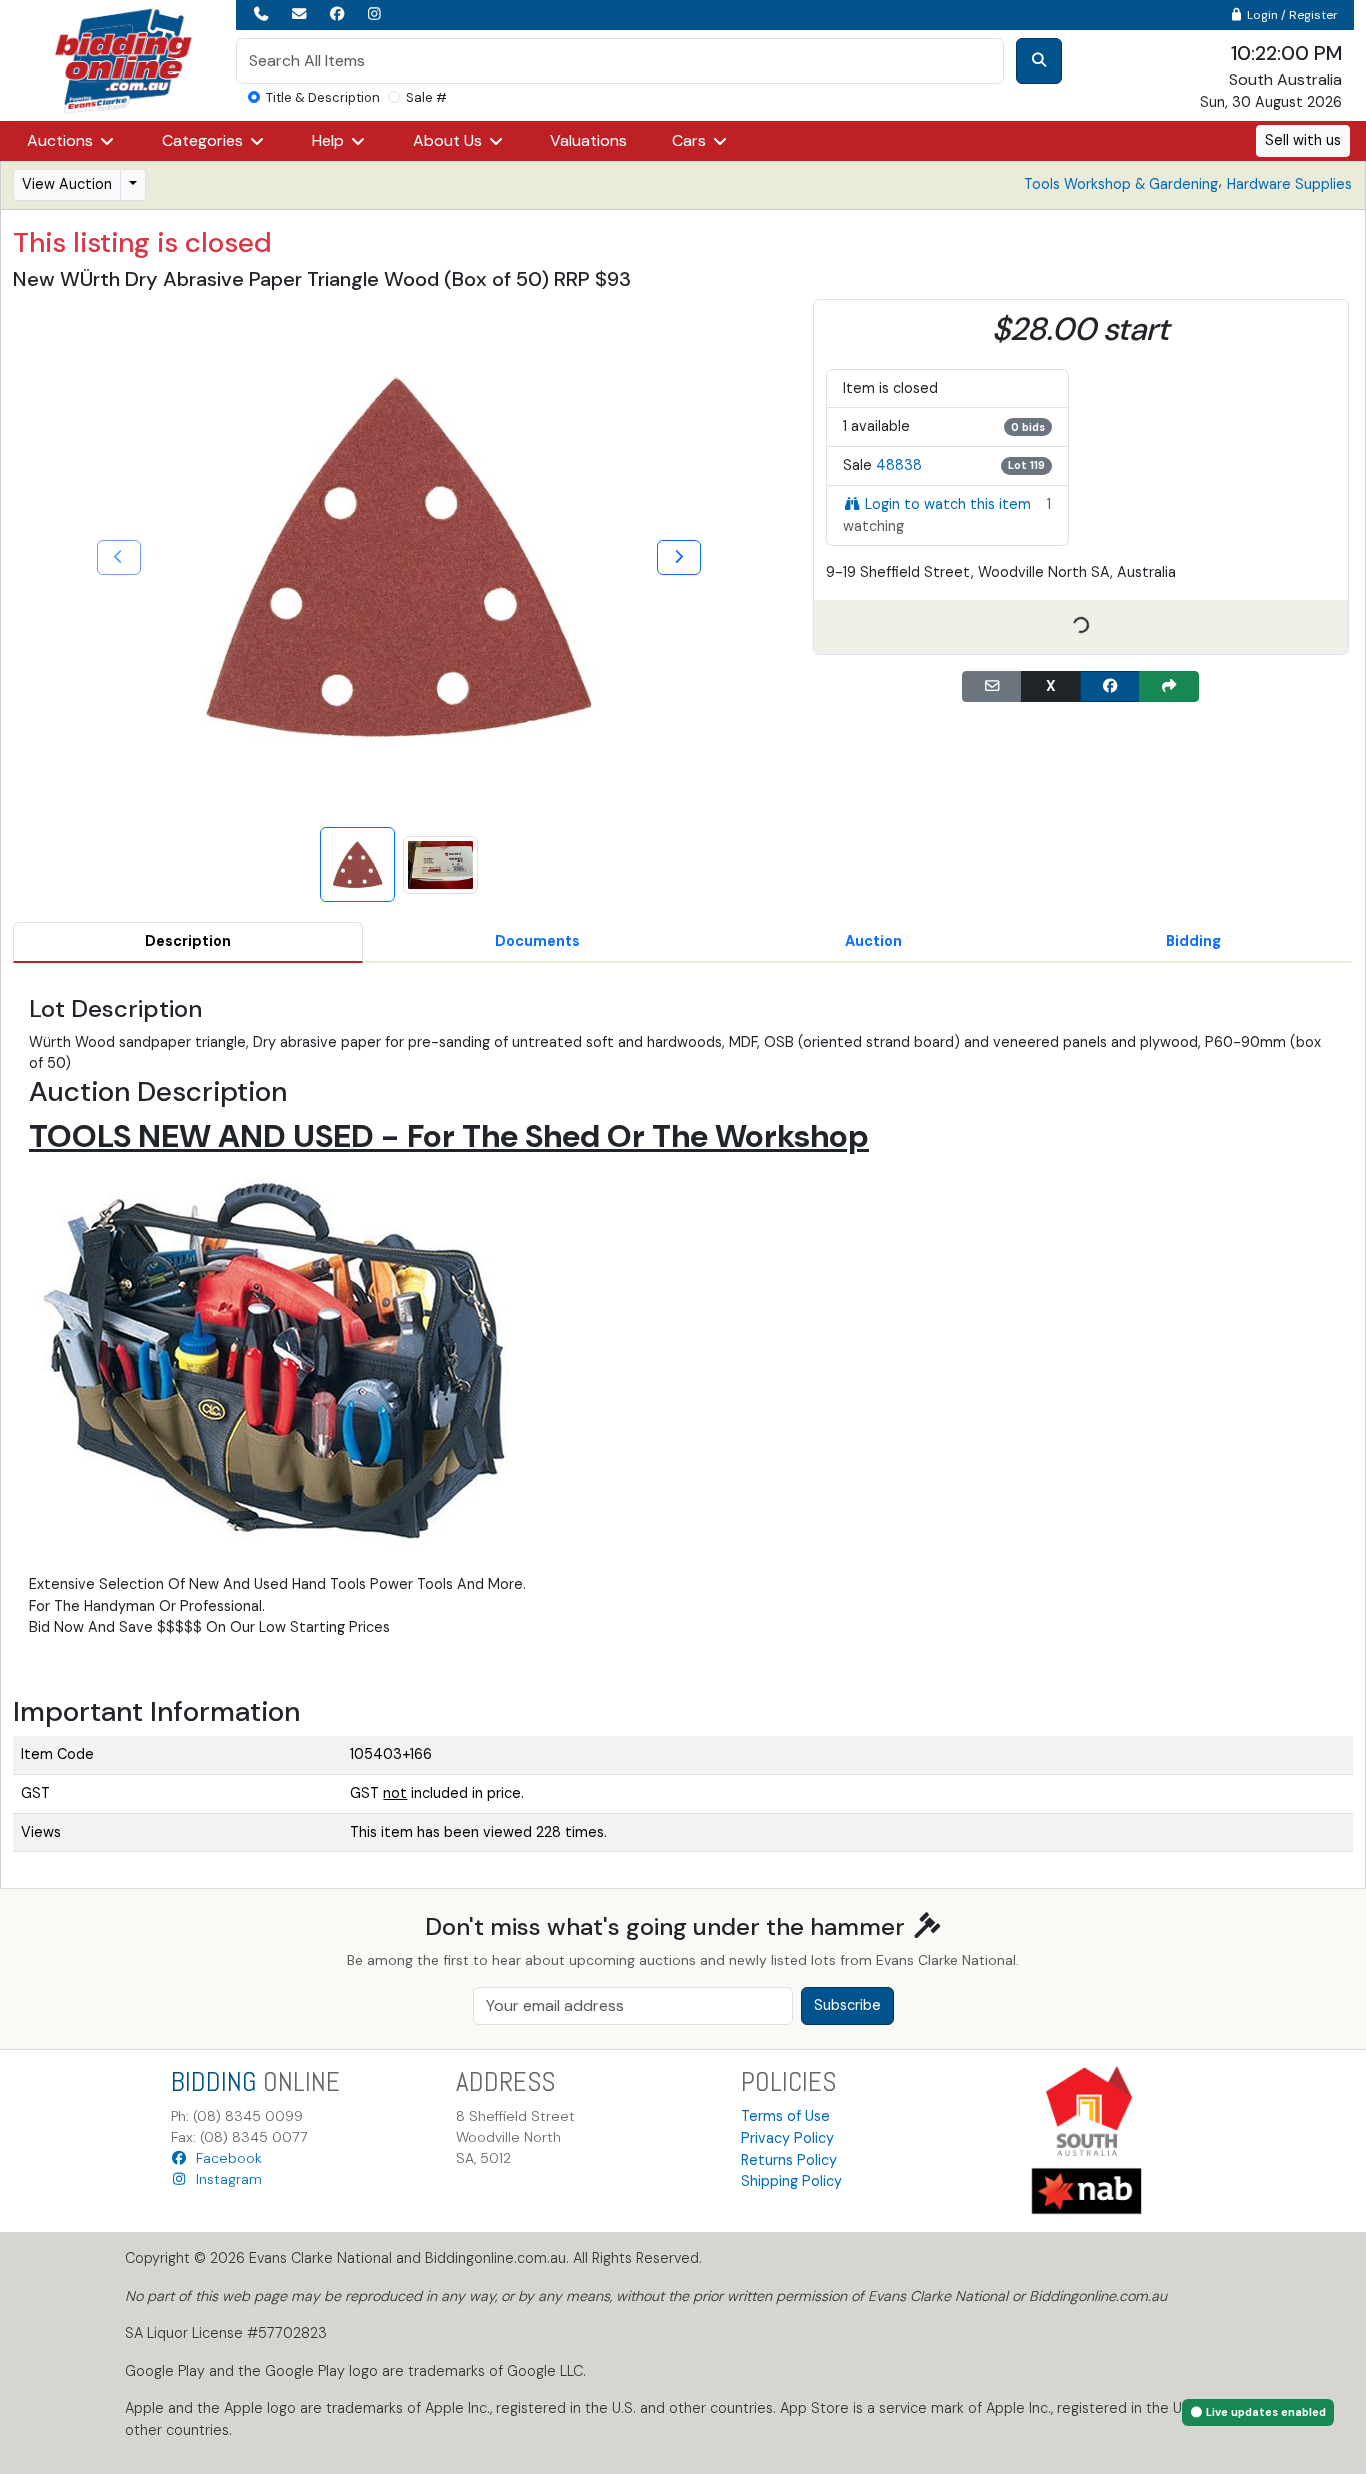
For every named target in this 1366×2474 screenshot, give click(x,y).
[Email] (992, 687)
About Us (449, 140)
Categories (204, 140)
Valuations (588, 140)
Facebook (225, 2158)
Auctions (62, 140)
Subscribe (847, 2005)
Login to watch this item (948, 504)
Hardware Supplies (1289, 184)
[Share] (1169, 687)
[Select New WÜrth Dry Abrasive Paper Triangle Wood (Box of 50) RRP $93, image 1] (357, 864)
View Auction (67, 184)
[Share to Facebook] (1110, 687)
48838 (899, 465)
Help (330, 140)
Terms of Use (785, 2116)
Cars (691, 140)
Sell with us (1303, 140)
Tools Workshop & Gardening (1121, 184)
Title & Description (323, 97)
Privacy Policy (787, 2138)
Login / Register (1291, 15)
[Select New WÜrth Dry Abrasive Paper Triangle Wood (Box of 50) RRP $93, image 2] (440, 864)
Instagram (225, 2179)
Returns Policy (789, 2160)
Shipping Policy (791, 2181)
